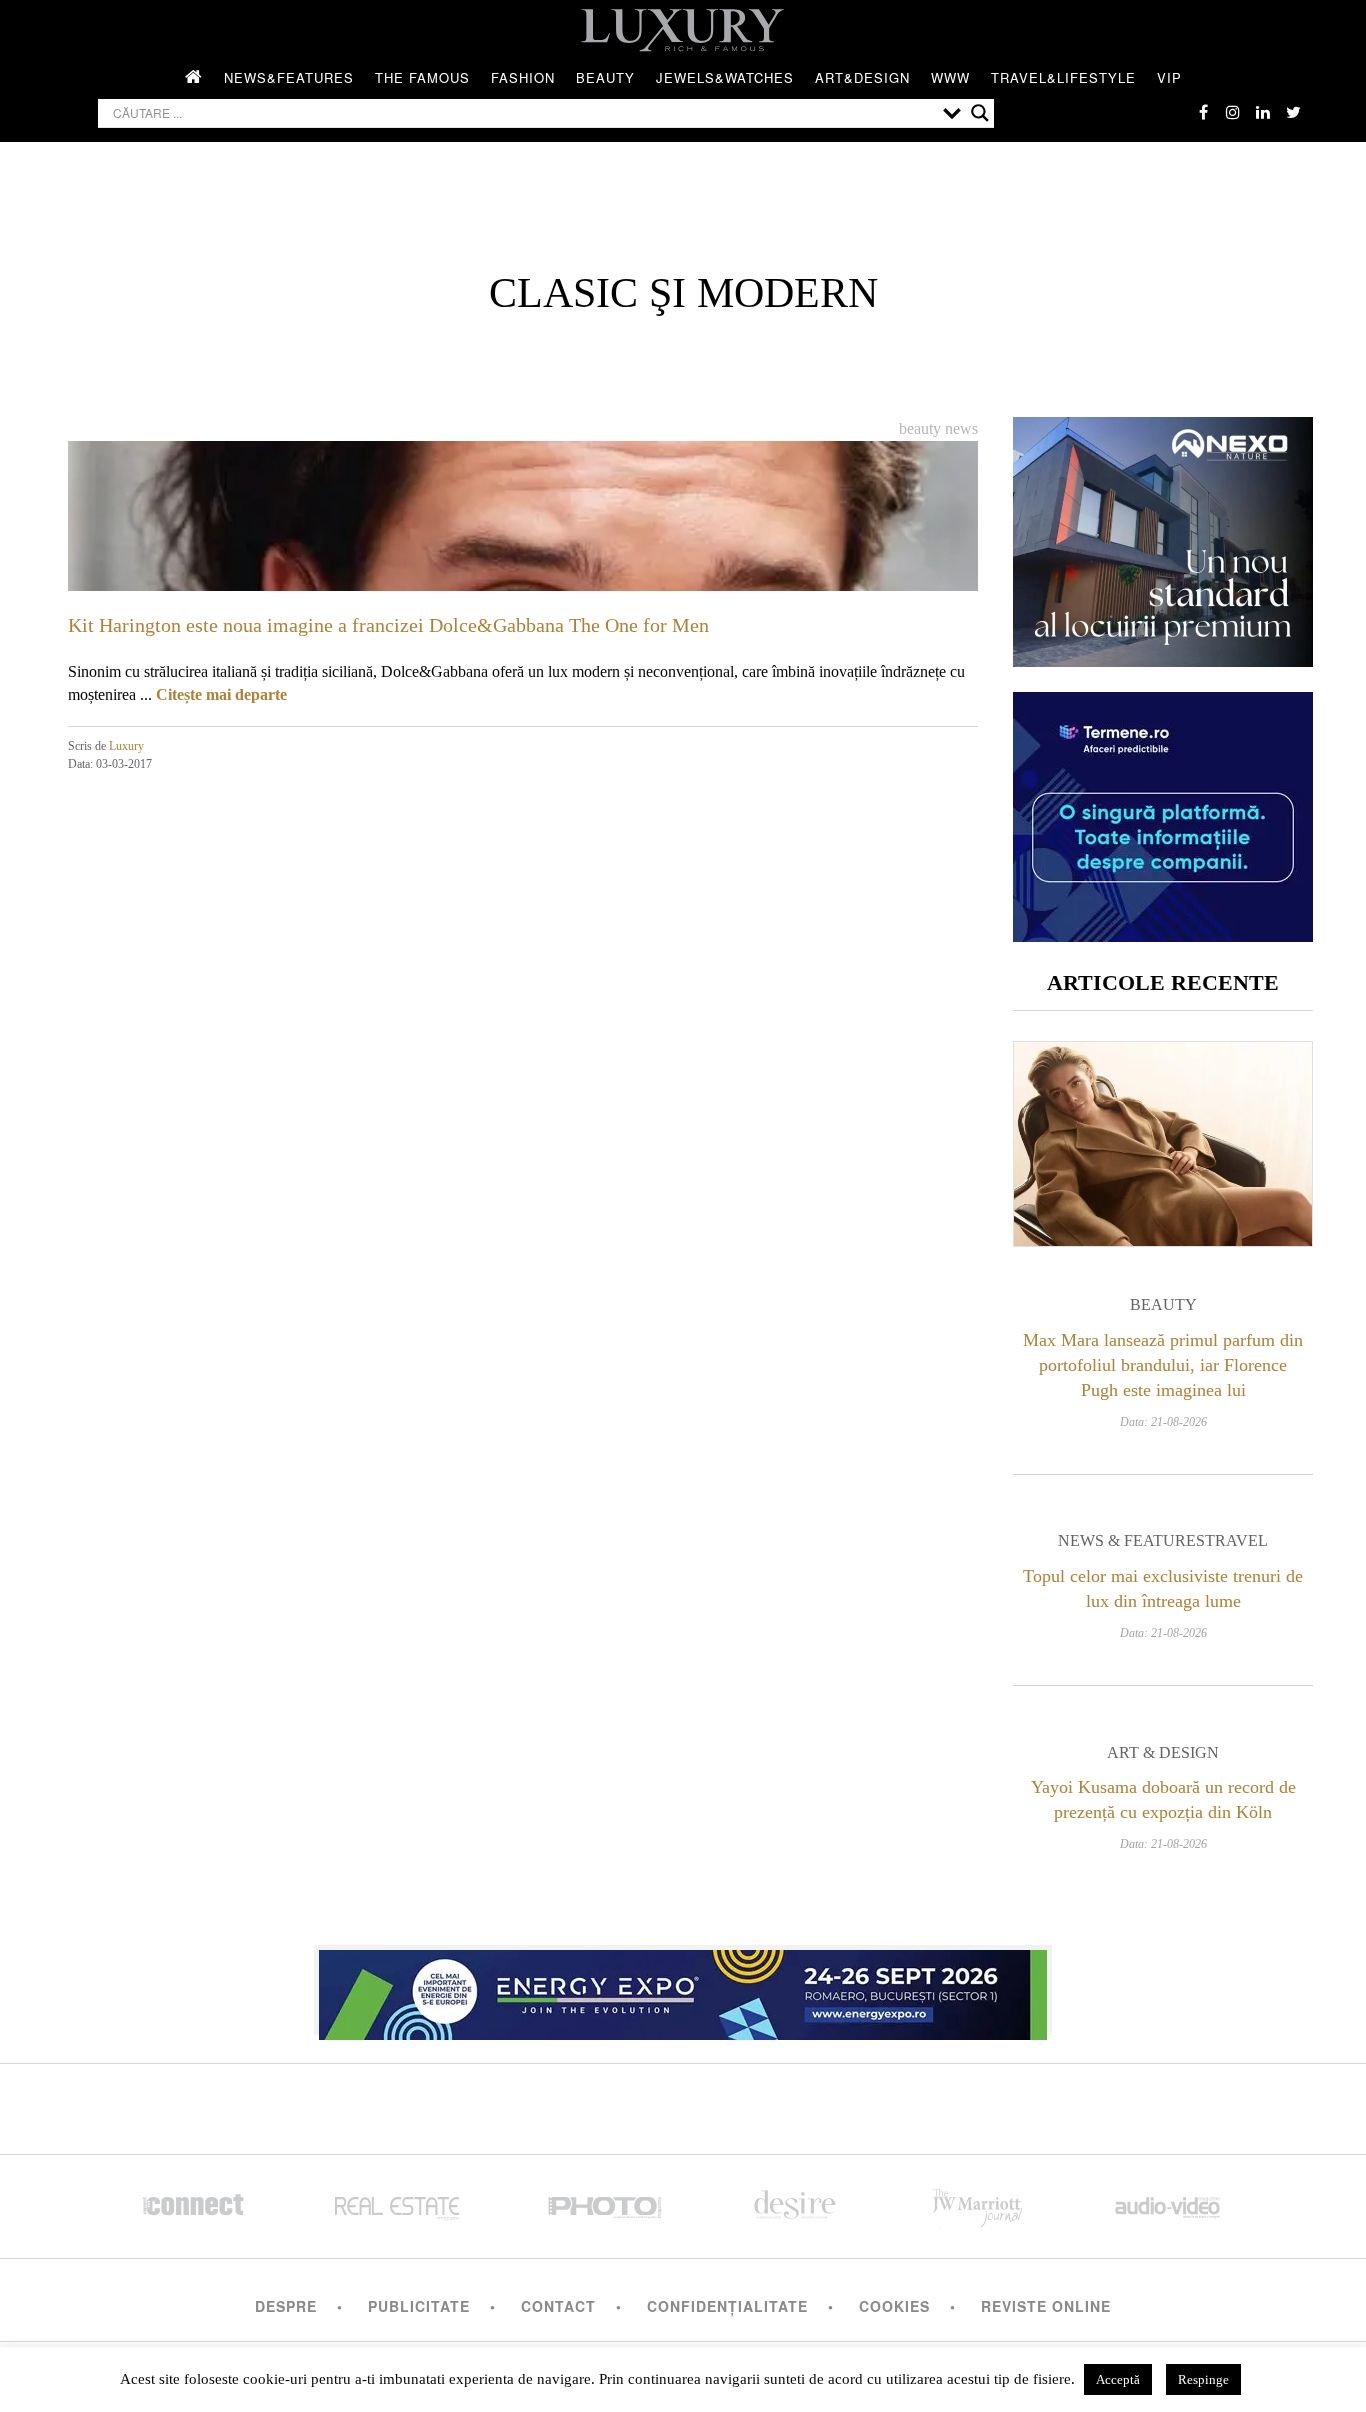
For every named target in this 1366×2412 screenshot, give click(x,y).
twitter (1293, 112)
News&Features (289, 77)
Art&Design (862, 77)
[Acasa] (194, 78)
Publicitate (419, 2306)
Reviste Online (1046, 2306)
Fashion (523, 77)
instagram (1233, 112)
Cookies (894, 2306)
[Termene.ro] (1163, 934)
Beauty (605, 77)
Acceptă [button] (1118, 2379)
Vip (1169, 77)
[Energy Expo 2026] (683, 1990)
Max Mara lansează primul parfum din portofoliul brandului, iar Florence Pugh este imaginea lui (1163, 1365)
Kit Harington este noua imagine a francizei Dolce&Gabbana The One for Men (388, 625)
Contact (558, 2306)
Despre (286, 2306)
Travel (1236, 1540)
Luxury (126, 746)
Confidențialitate (727, 2306)
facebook (1203, 112)
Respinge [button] (1203, 2379)
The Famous (422, 77)
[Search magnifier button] (980, 113)
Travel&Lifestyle (1063, 77)
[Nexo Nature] (1163, 659)
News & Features (1131, 1540)
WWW (950, 77)
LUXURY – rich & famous (683, 30)
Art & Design (1163, 1752)
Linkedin (1263, 112)
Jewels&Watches (725, 77)
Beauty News (938, 428)
